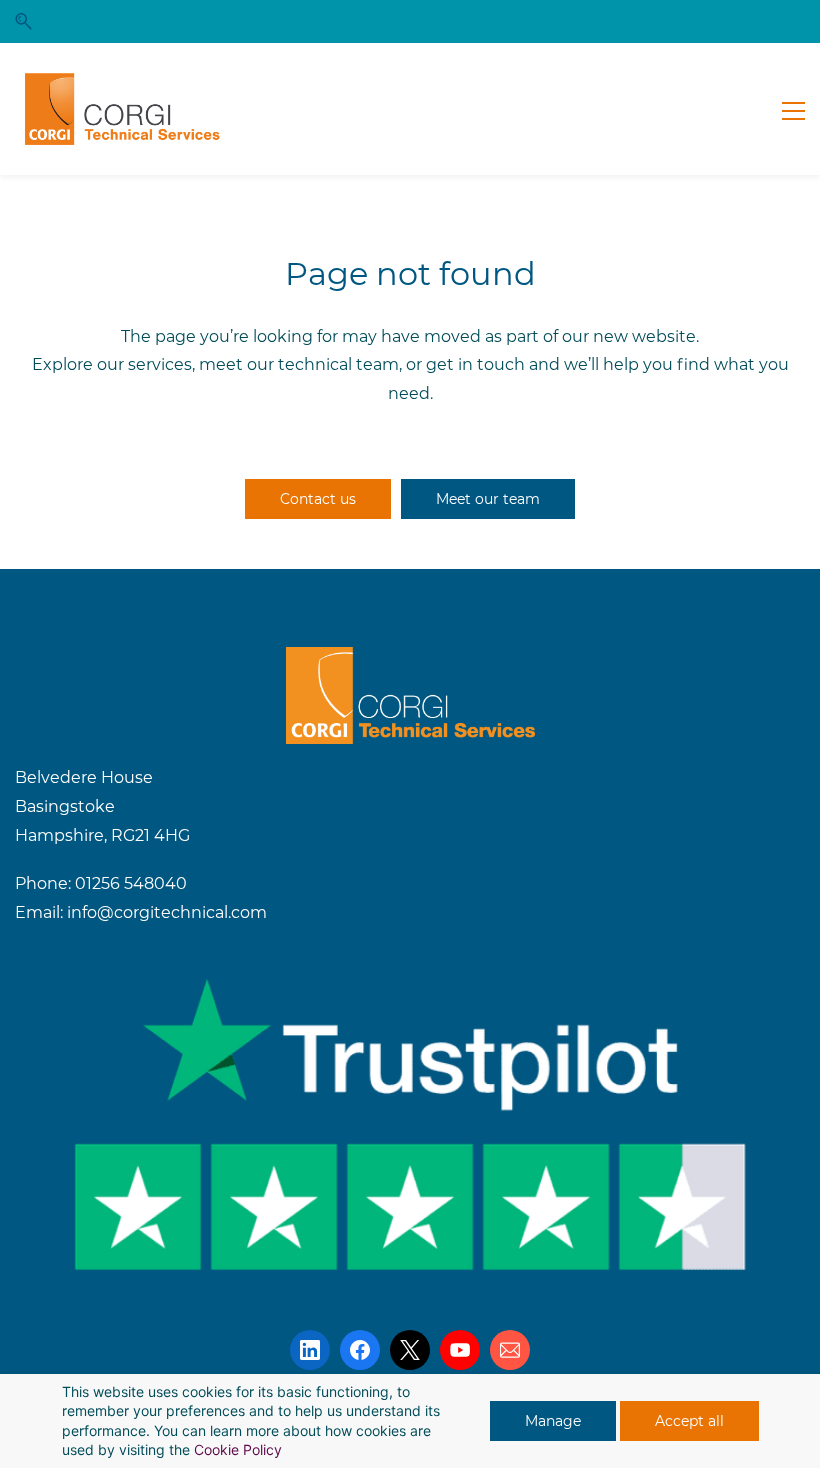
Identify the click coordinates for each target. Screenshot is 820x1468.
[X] (410, 1350)
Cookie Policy (238, 1449)
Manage (553, 1421)
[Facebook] (360, 1350)
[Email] (510, 1350)
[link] (410, 660)
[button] (23, 21)
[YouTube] (460, 1350)
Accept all (689, 1421)
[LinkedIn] (310, 1350)
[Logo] (123, 109)
